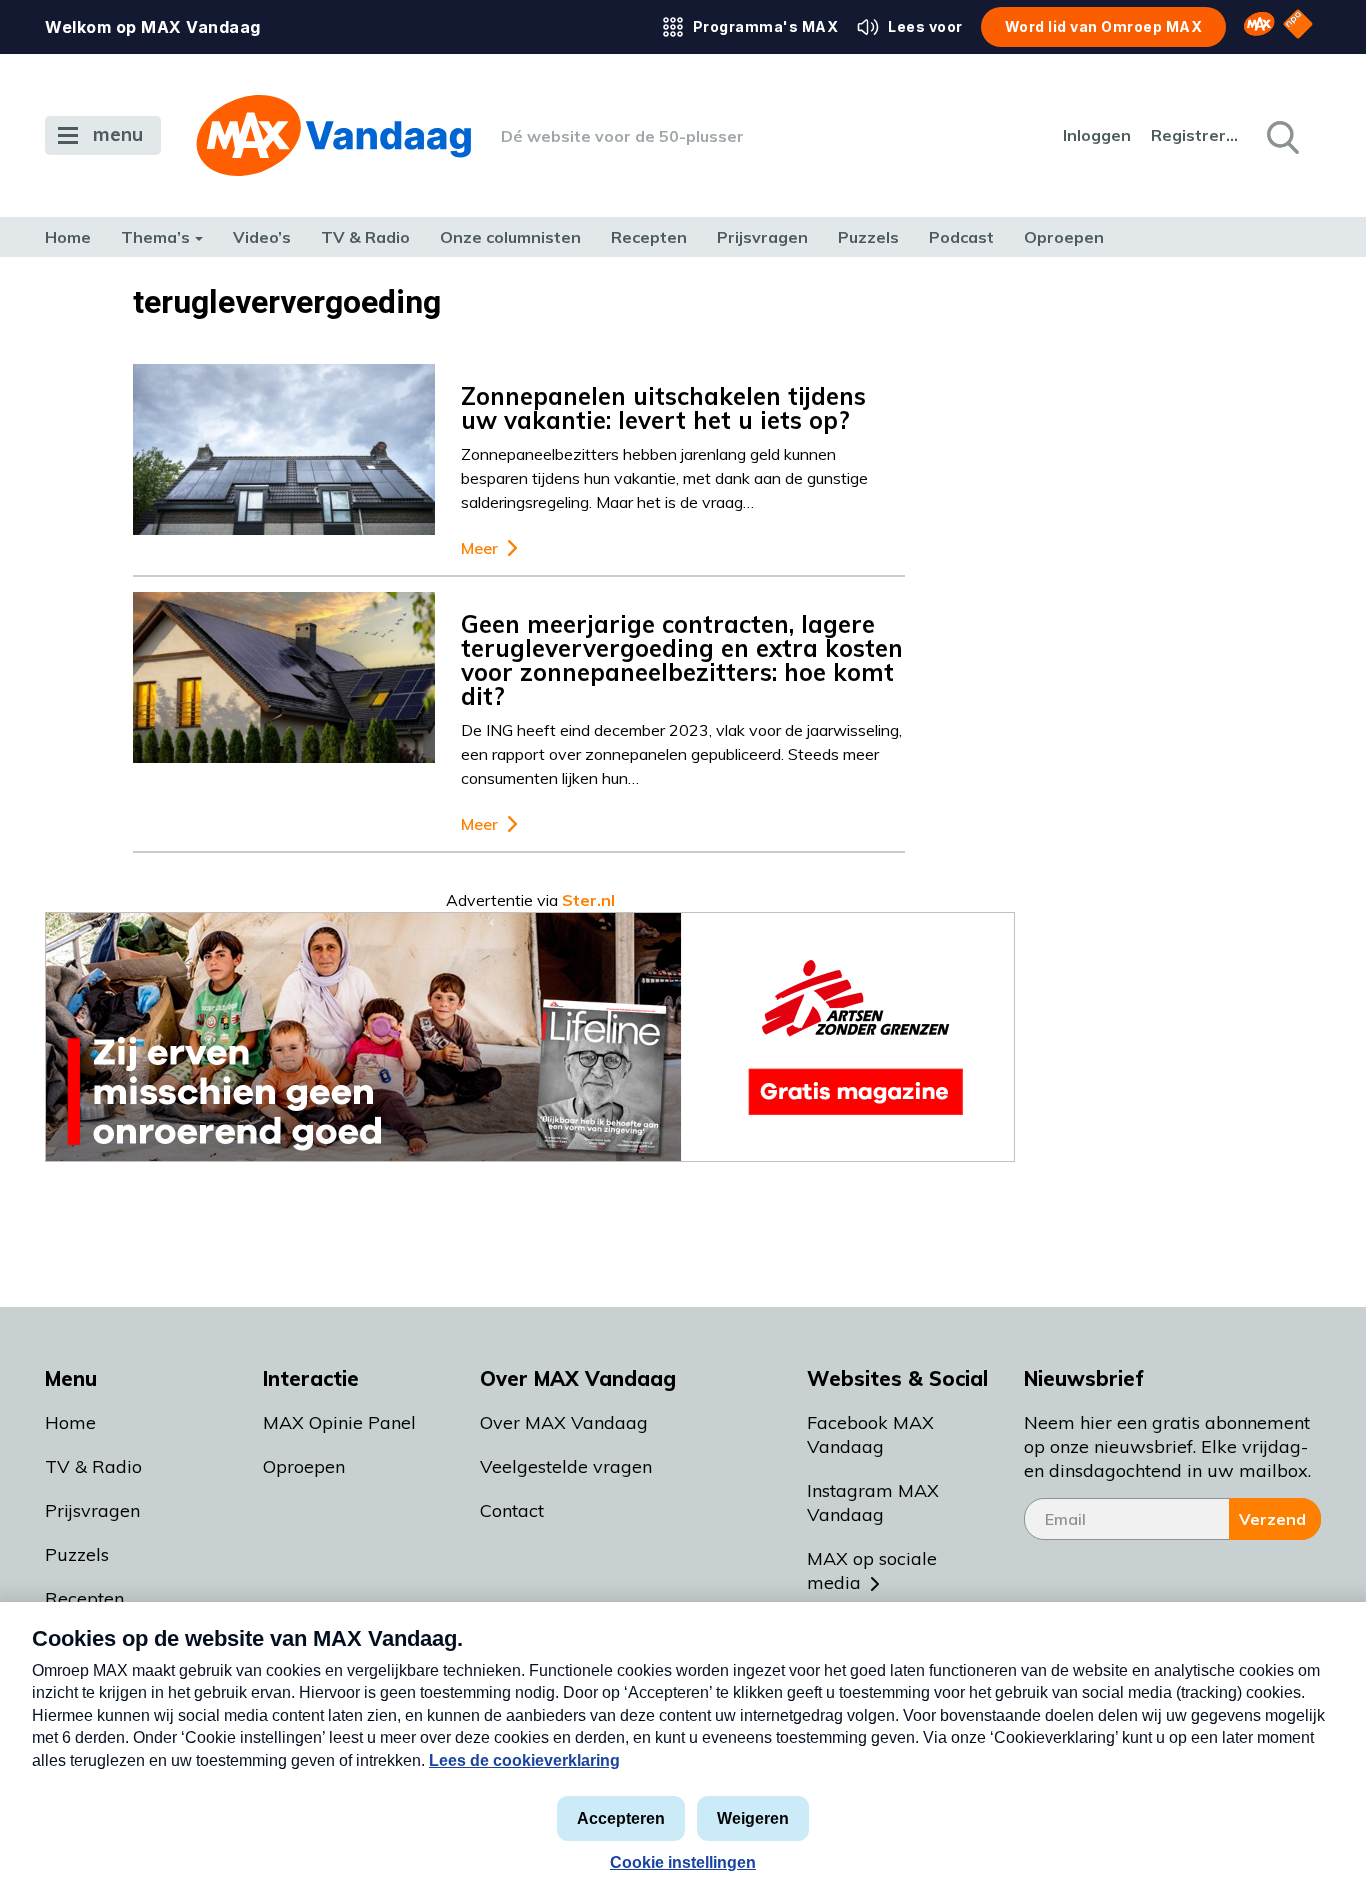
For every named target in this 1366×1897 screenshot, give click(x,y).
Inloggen (1097, 135)
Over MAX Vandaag (564, 1422)
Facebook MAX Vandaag (870, 1434)
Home (68, 237)
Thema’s (155, 237)
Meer (479, 548)
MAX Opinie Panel (339, 1422)
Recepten (649, 237)
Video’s (262, 237)
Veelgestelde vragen (566, 1466)
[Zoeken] (1281, 136)
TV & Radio (365, 237)
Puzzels (868, 237)
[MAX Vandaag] (333, 135)
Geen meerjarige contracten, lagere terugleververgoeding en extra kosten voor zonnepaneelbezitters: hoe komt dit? (682, 660)
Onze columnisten (510, 237)
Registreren (1196, 135)
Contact (512, 1510)
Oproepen (1064, 237)
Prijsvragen (762, 237)
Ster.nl (588, 900)
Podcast (961, 237)
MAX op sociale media (872, 1570)
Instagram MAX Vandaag (873, 1502)
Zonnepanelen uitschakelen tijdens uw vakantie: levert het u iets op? (663, 408)
